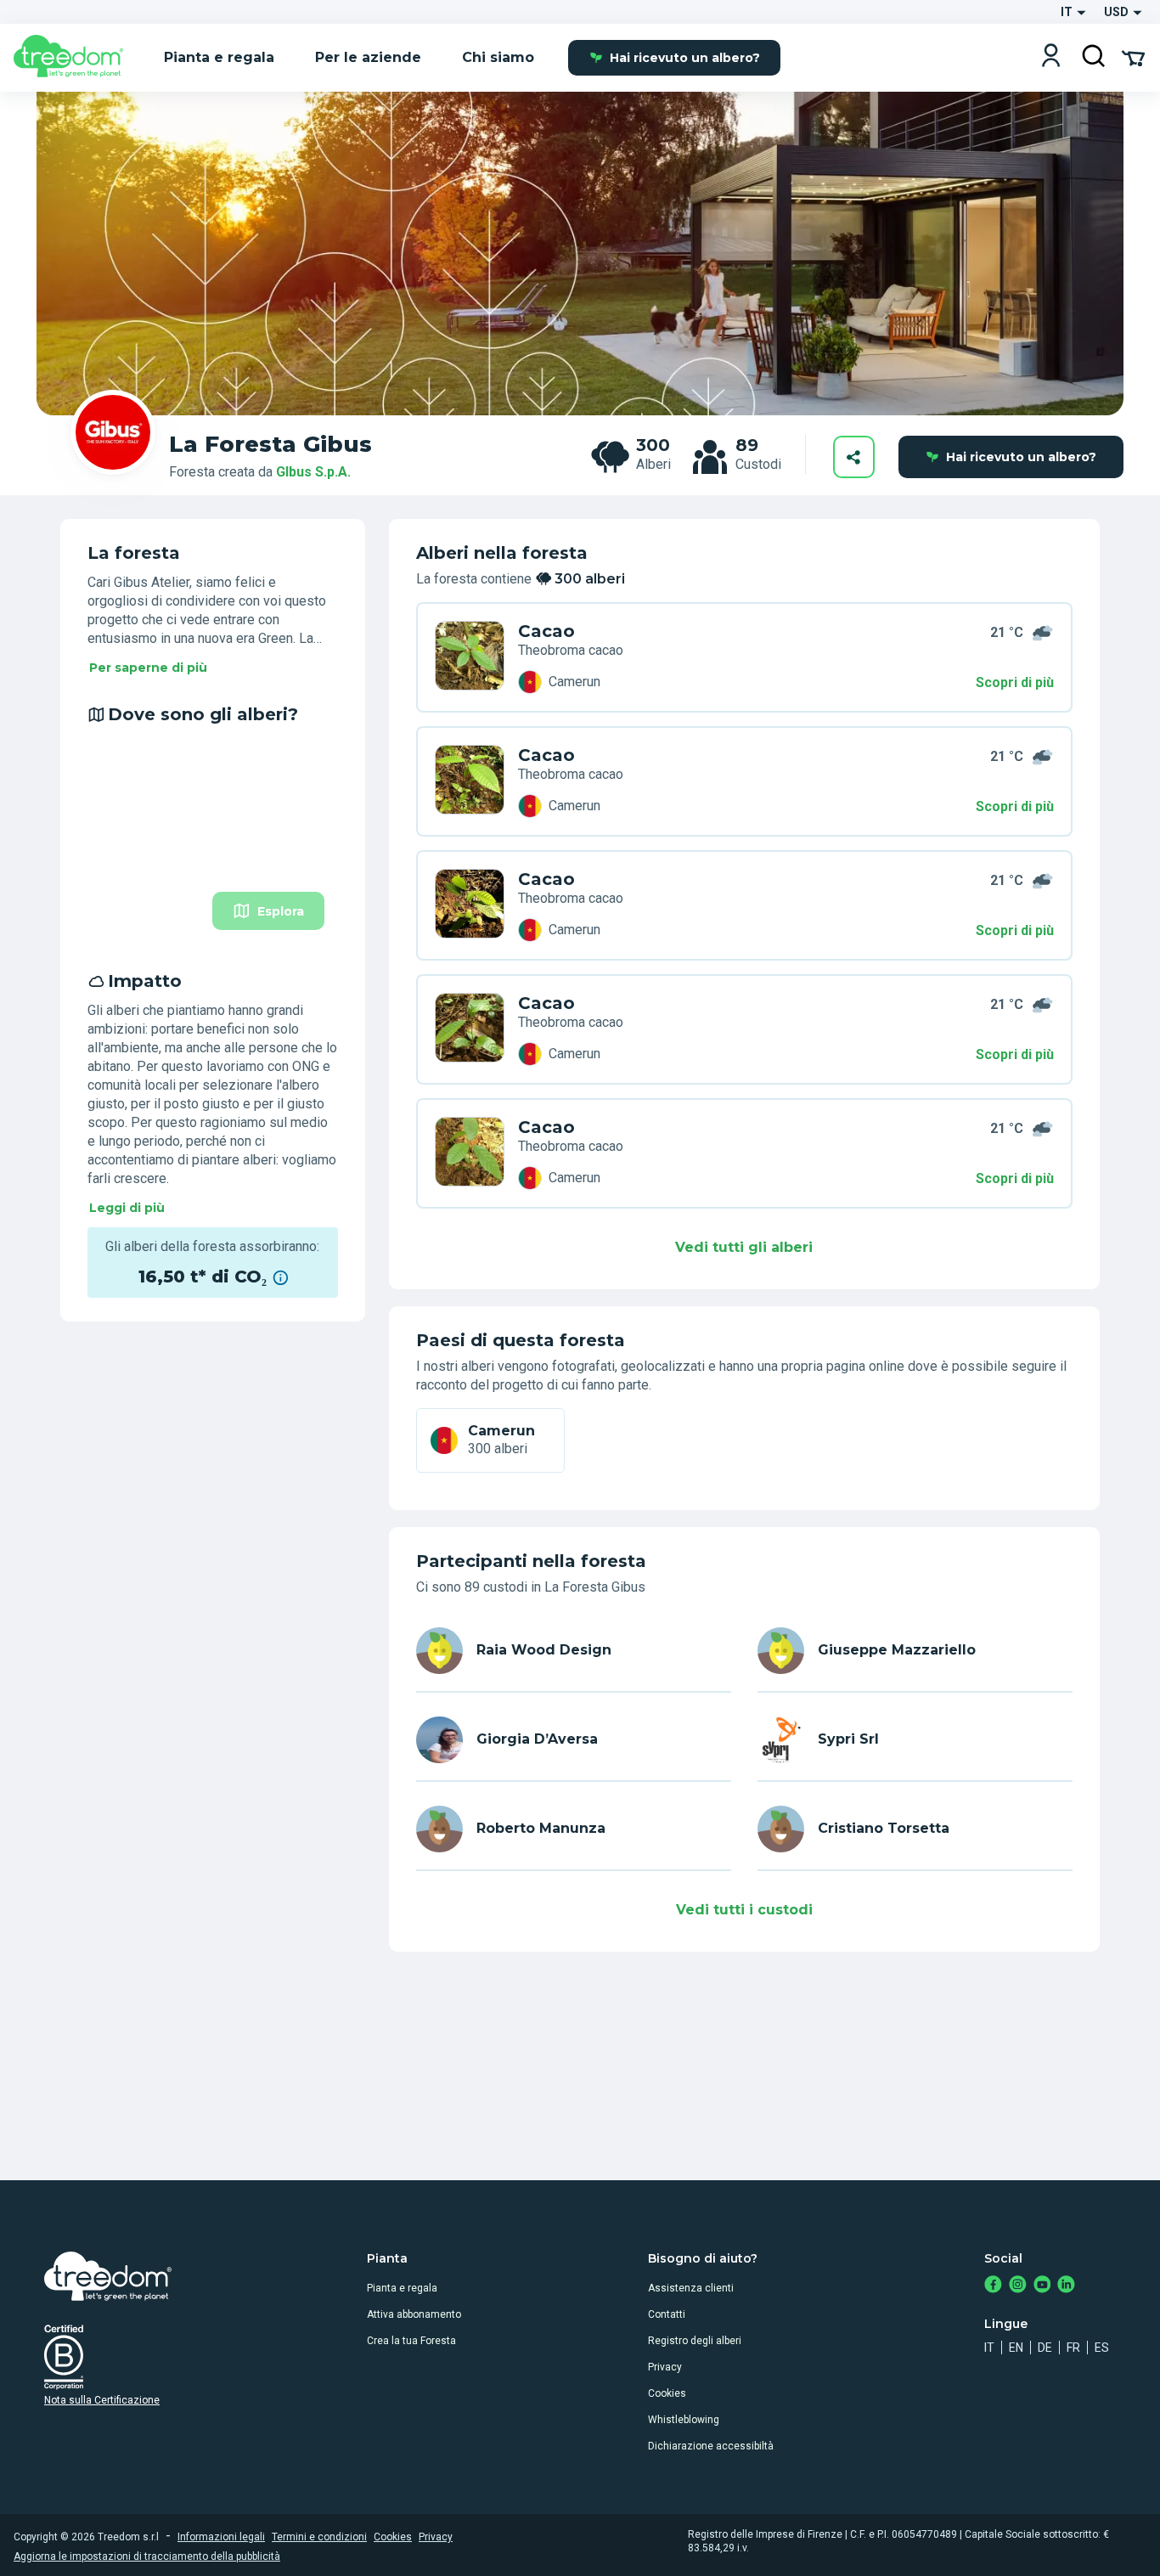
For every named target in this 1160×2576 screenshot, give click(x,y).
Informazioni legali (221, 2537)
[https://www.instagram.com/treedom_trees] (1018, 2286)
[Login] (1051, 57)
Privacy (665, 2367)
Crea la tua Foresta (411, 2341)
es (1102, 2348)
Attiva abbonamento (414, 2314)
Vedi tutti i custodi (744, 1910)
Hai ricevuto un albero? (685, 58)
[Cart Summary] (1133, 57)
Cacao (546, 631)
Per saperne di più (148, 668)
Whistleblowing (684, 2420)
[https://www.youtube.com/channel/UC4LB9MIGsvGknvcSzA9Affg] (1042, 2286)
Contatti (667, 2314)
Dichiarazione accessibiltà (711, 2446)
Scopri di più (1015, 682)
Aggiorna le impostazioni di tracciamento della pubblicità (147, 2556)
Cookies (667, 2393)
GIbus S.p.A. (313, 472)
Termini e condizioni (319, 2537)
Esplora (281, 911)
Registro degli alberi (695, 2341)
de (1045, 2348)
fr (1073, 2348)
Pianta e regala (402, 2288)
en (1016, 2348)
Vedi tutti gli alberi (744, 1247)
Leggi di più (127, 1208)
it (989, 2348)
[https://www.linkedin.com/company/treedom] (1066, 2286)
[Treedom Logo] (75, 58)
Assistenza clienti (691, 2288)
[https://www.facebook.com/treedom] (993, 2286)
